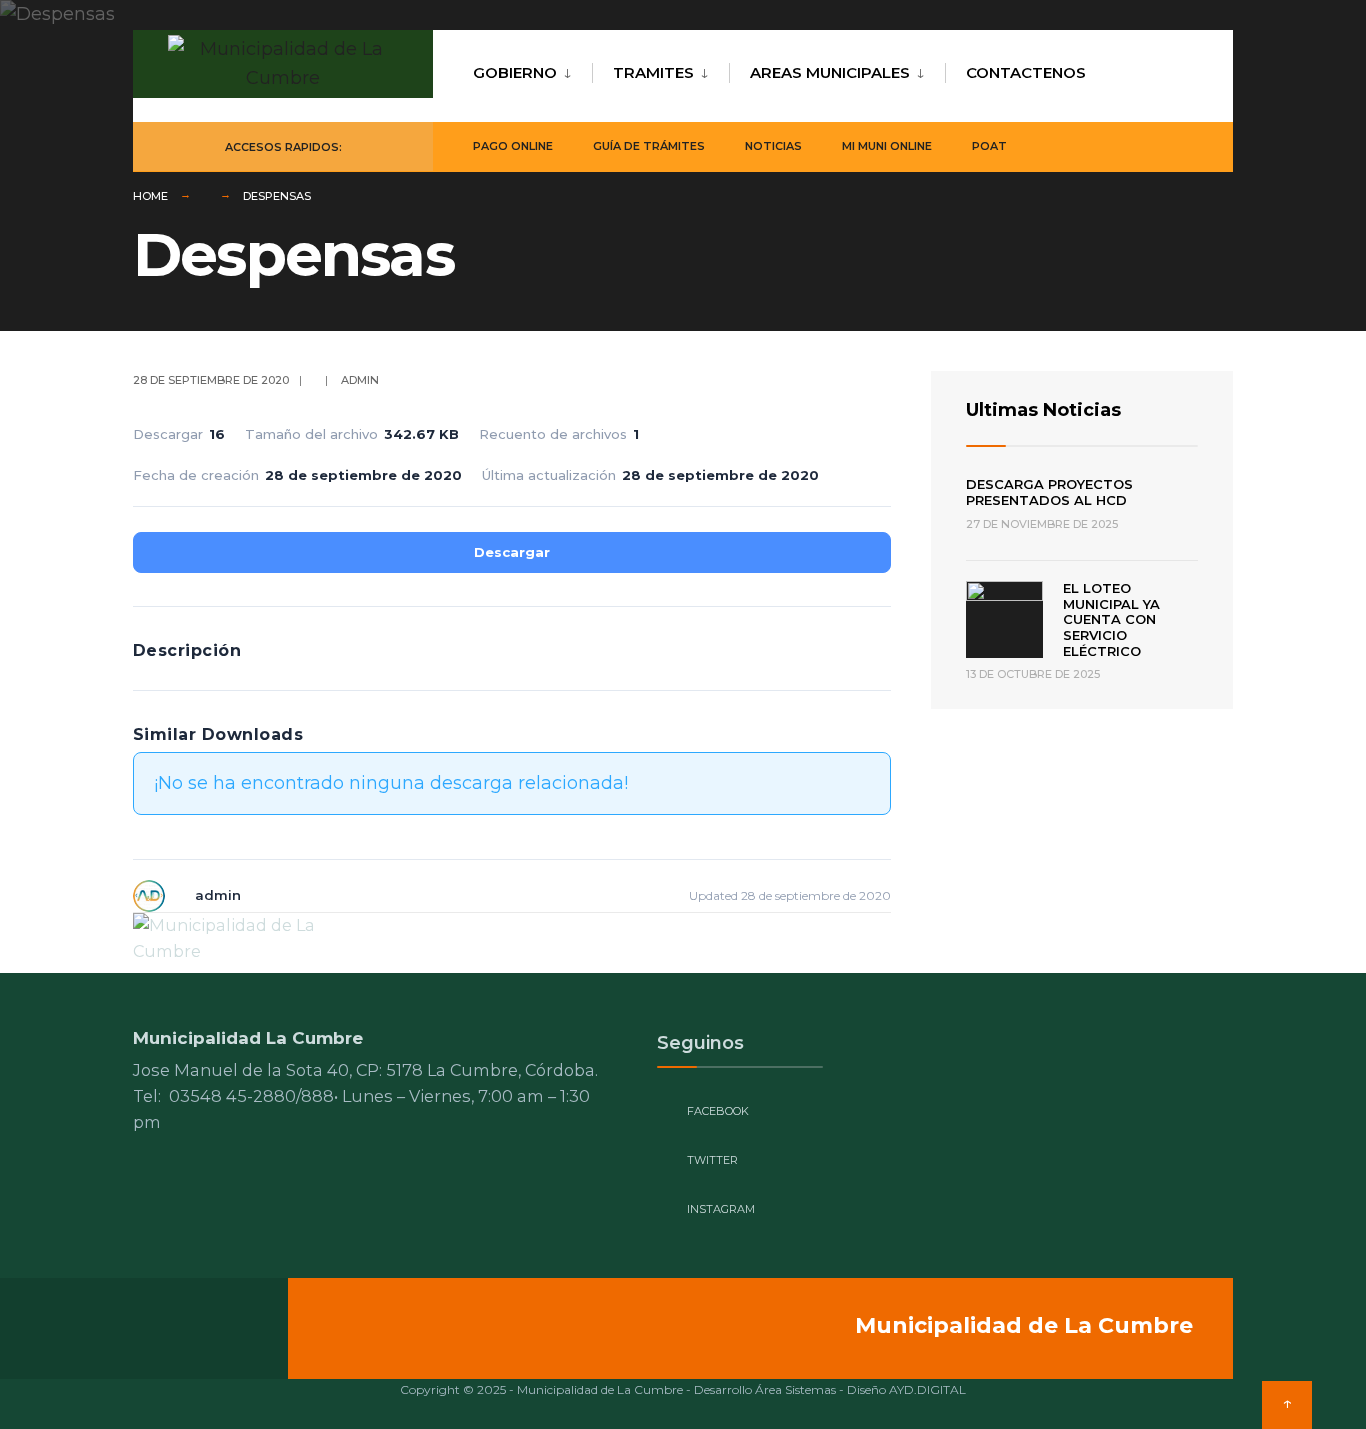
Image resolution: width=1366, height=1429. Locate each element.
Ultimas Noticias (1043, 410)
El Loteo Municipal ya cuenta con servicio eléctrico (1111, 619)
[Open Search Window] (1185, 147)
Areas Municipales (830, 72)
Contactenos (1026, 72)
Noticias (773, 146)
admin (360, 380)
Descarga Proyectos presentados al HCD (1049, 492)
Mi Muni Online (887, 146)
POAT (989, 146)
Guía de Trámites (649, 146)
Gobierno (515, 72)
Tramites (653, 72)
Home (150, 196)
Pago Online (513, 146)
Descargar (512, 552)
